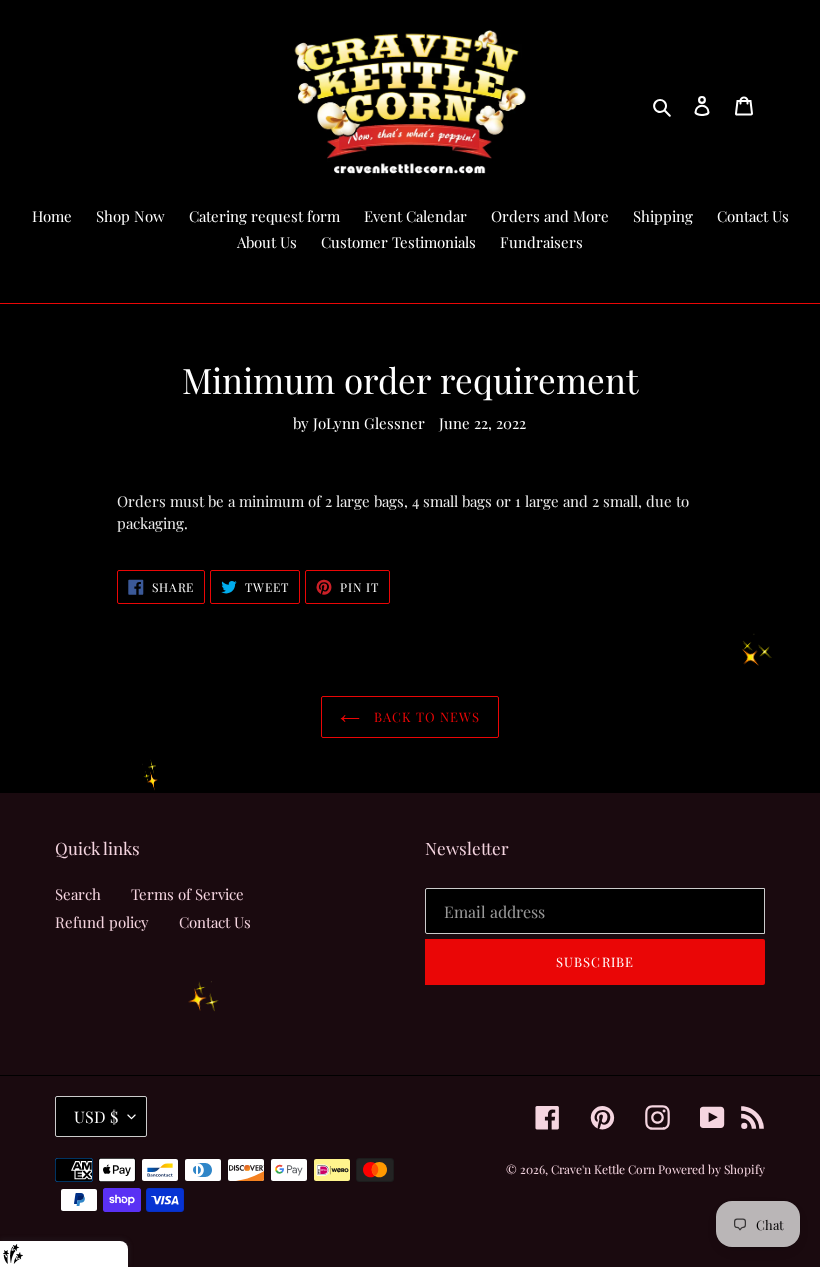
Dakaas (101, 1253)
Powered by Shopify (711, 1169)
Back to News (425, 716)
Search (78, 894)
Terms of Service (187, 894)
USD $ (96, 1116)
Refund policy (102, 922)
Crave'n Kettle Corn (604, 1169)
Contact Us (215, 922)
